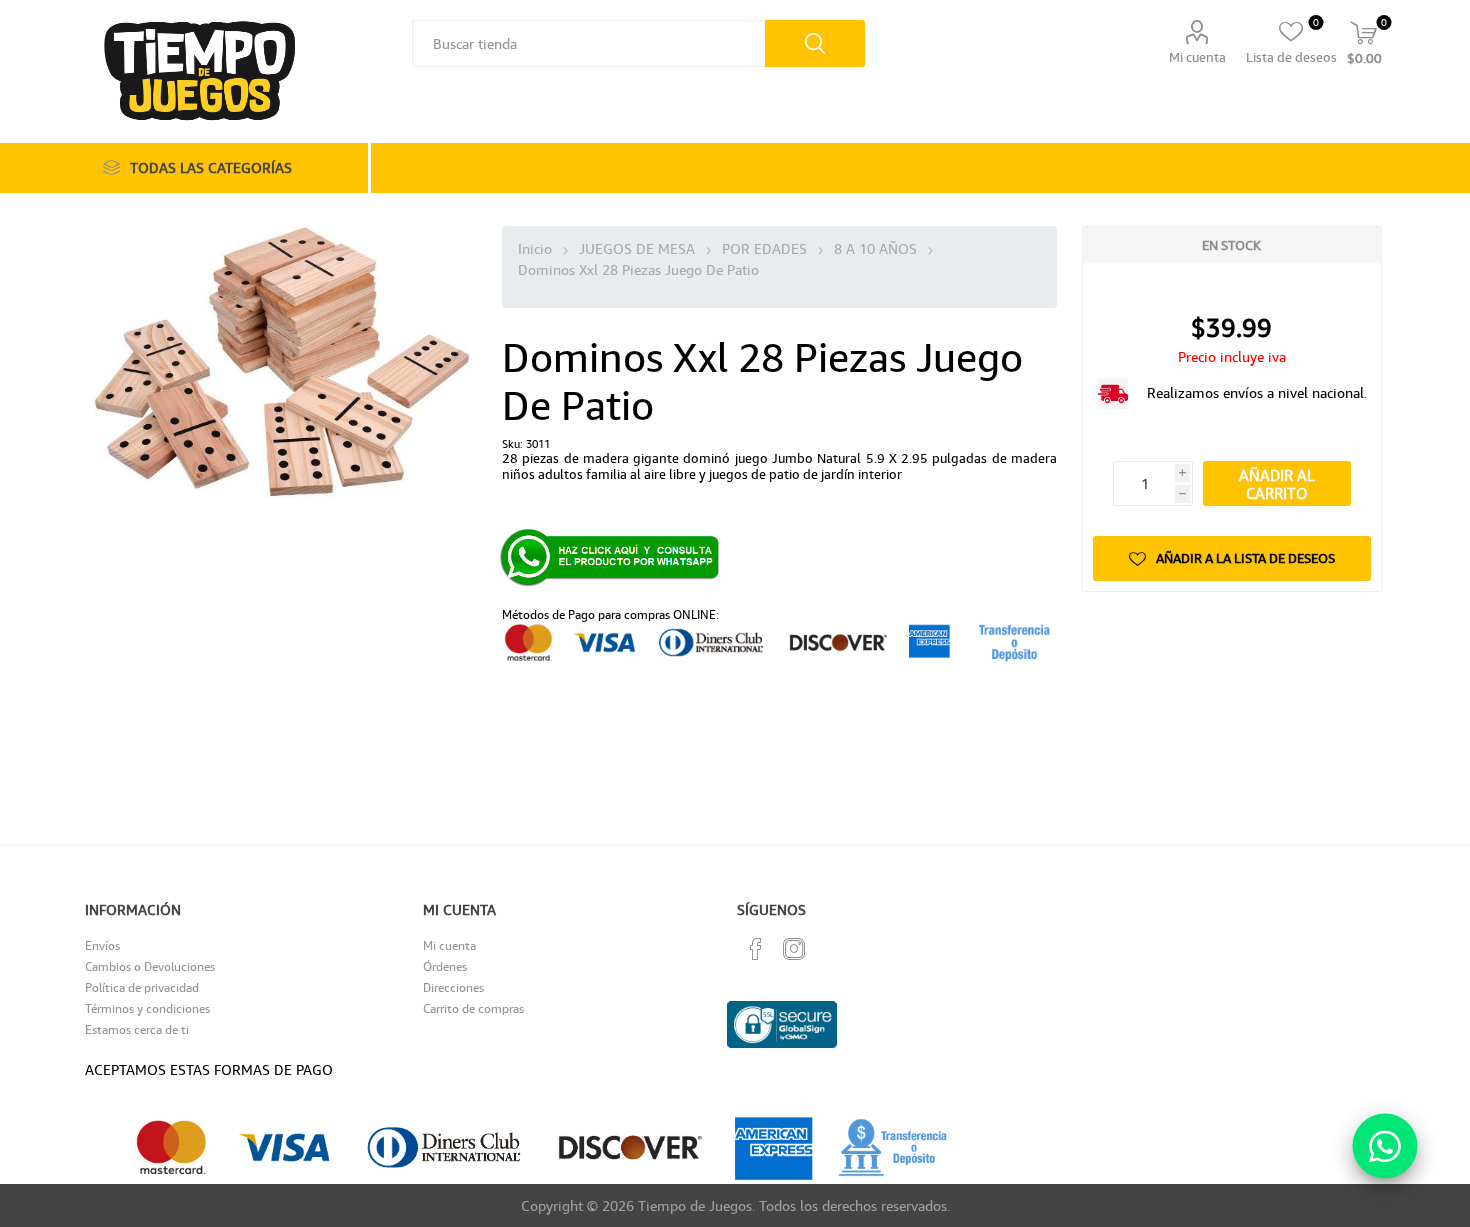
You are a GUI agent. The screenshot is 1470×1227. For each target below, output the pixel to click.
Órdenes (445, 966)
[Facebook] (756, 949)
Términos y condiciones (147, 1008)
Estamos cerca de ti (137, 1029)
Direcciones (453, 987)
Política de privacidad (142, 987)
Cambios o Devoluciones (150, 966)
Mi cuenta (1197, 57)
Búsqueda (815, 43)
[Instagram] (794, 949)
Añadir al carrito (1277, 484)
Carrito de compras (473, 1008)
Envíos (102, 945)
